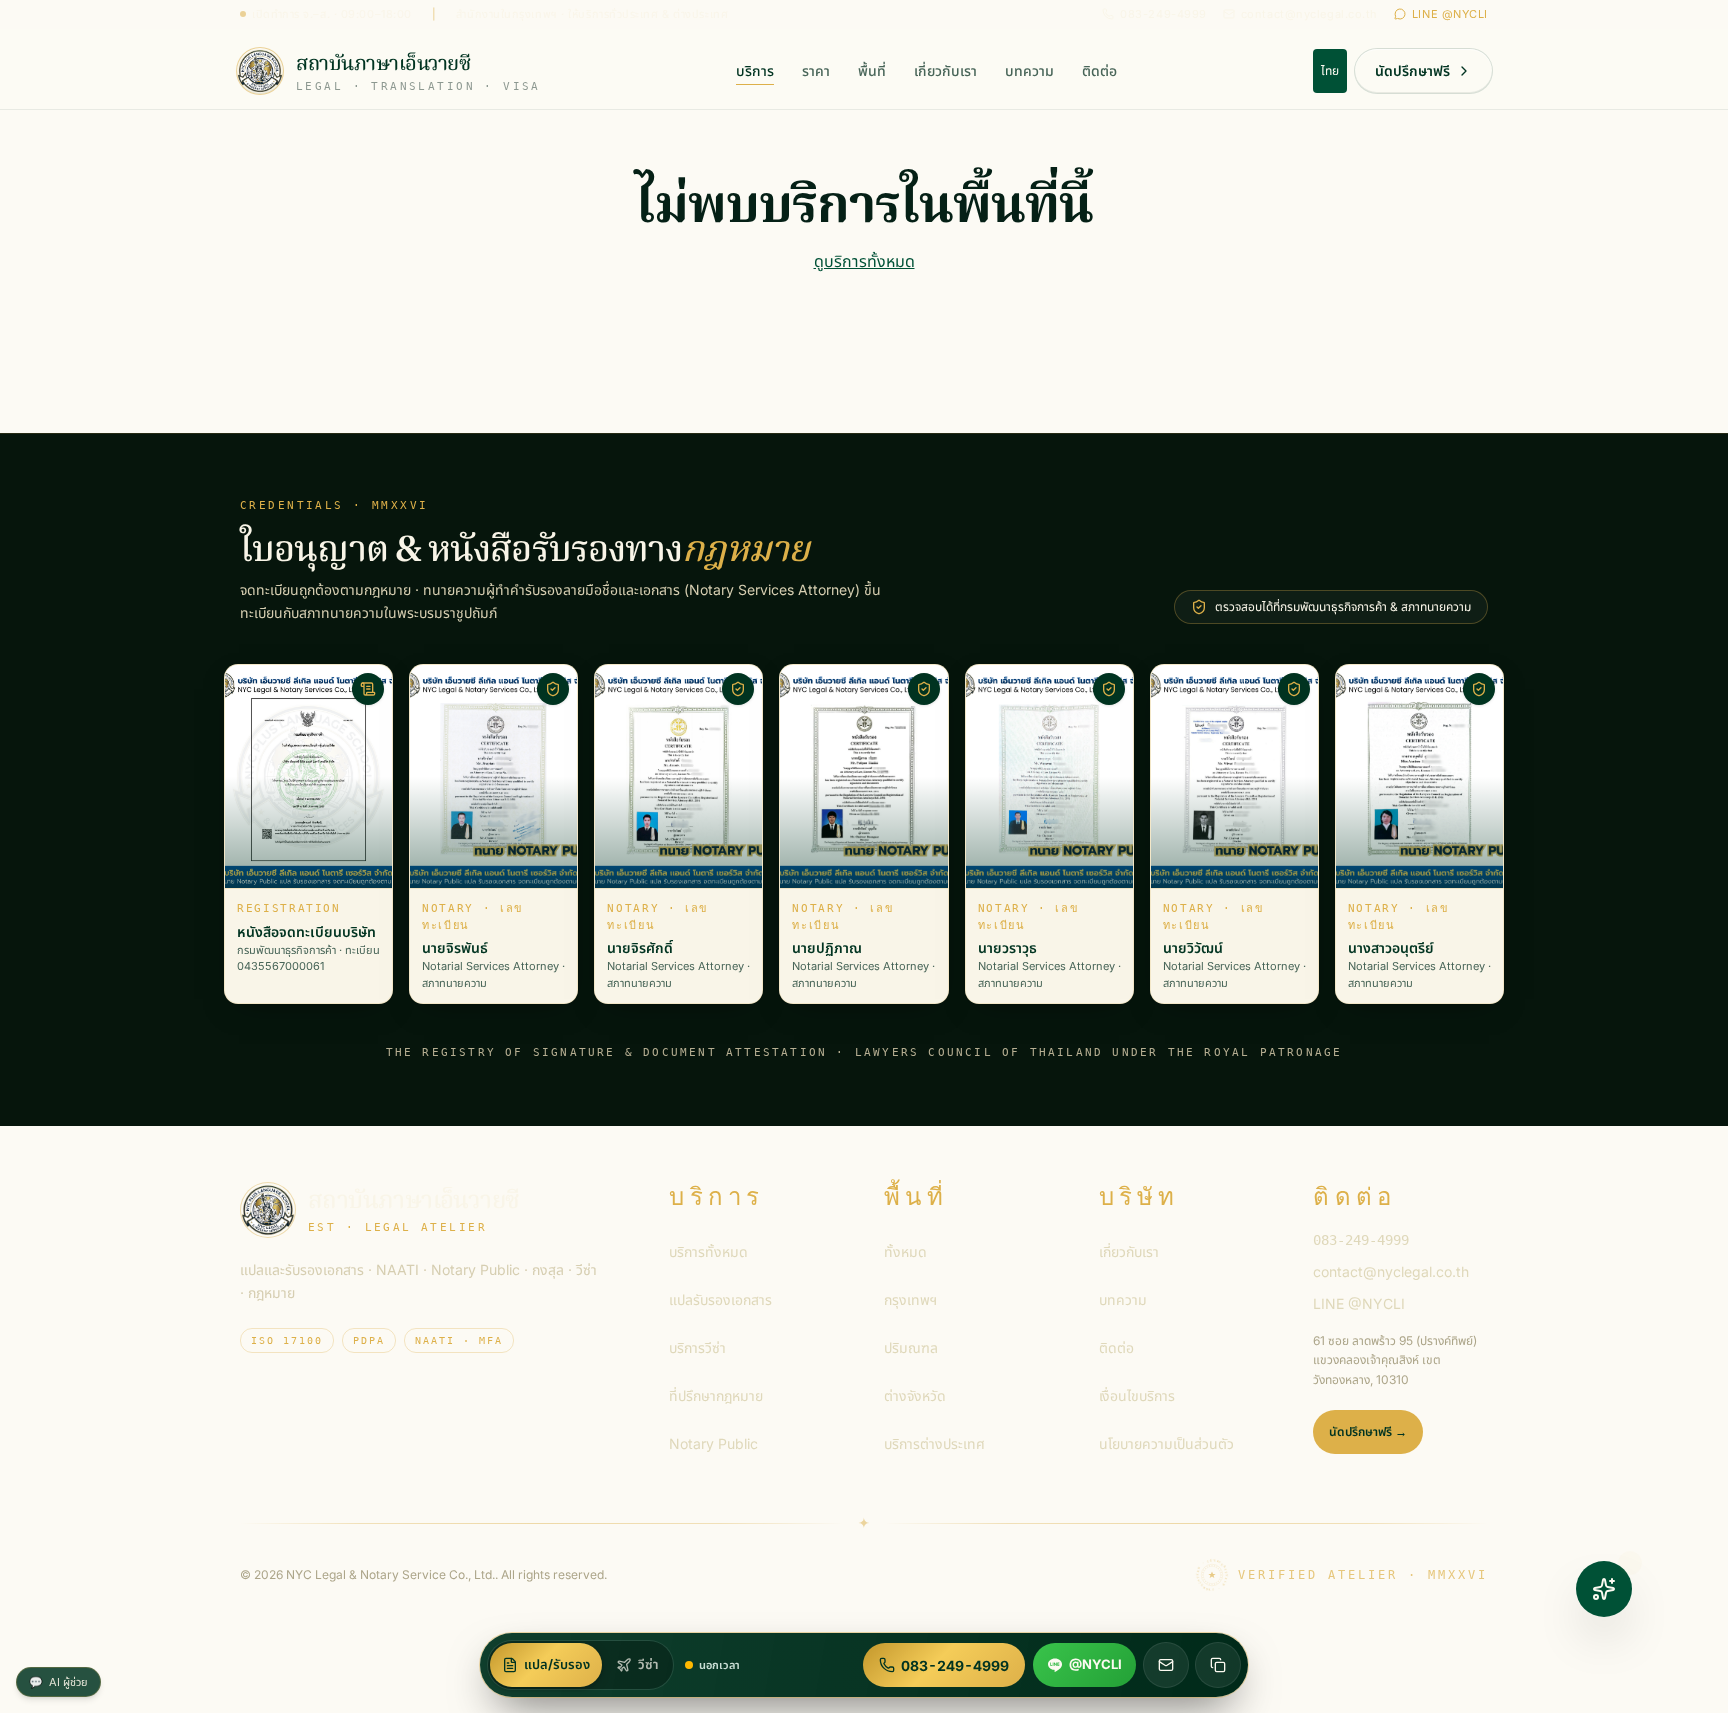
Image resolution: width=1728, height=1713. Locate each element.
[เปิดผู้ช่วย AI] (1604, 1589)
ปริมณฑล (911, 1347)
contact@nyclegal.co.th (1309, 14)
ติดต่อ (1099, 70)
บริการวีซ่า (697, 1347)
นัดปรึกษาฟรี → (1368, 1431)
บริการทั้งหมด (708, 1251)
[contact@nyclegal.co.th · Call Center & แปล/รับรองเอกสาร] (1166, 1665)
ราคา (816, 70)
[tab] (546, 1665)
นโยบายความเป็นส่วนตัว (1166, 1443)
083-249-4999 (1163, 14)
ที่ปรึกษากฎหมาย (716, 1395)
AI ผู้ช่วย (58, 1682)
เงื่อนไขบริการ (1137, 1395)
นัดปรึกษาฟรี (1412, 70)
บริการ (755, 70)
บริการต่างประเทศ (934, 1443)
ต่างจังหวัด (915, 1395)
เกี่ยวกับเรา (945, 70)
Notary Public (713, 1443)
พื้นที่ (872, 70)
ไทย (1330, 70)
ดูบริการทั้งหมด (864, 261)
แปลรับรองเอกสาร (720, 1299)
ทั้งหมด (905, 1251)
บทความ (1029, 70)
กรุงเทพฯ (910, 1299)
